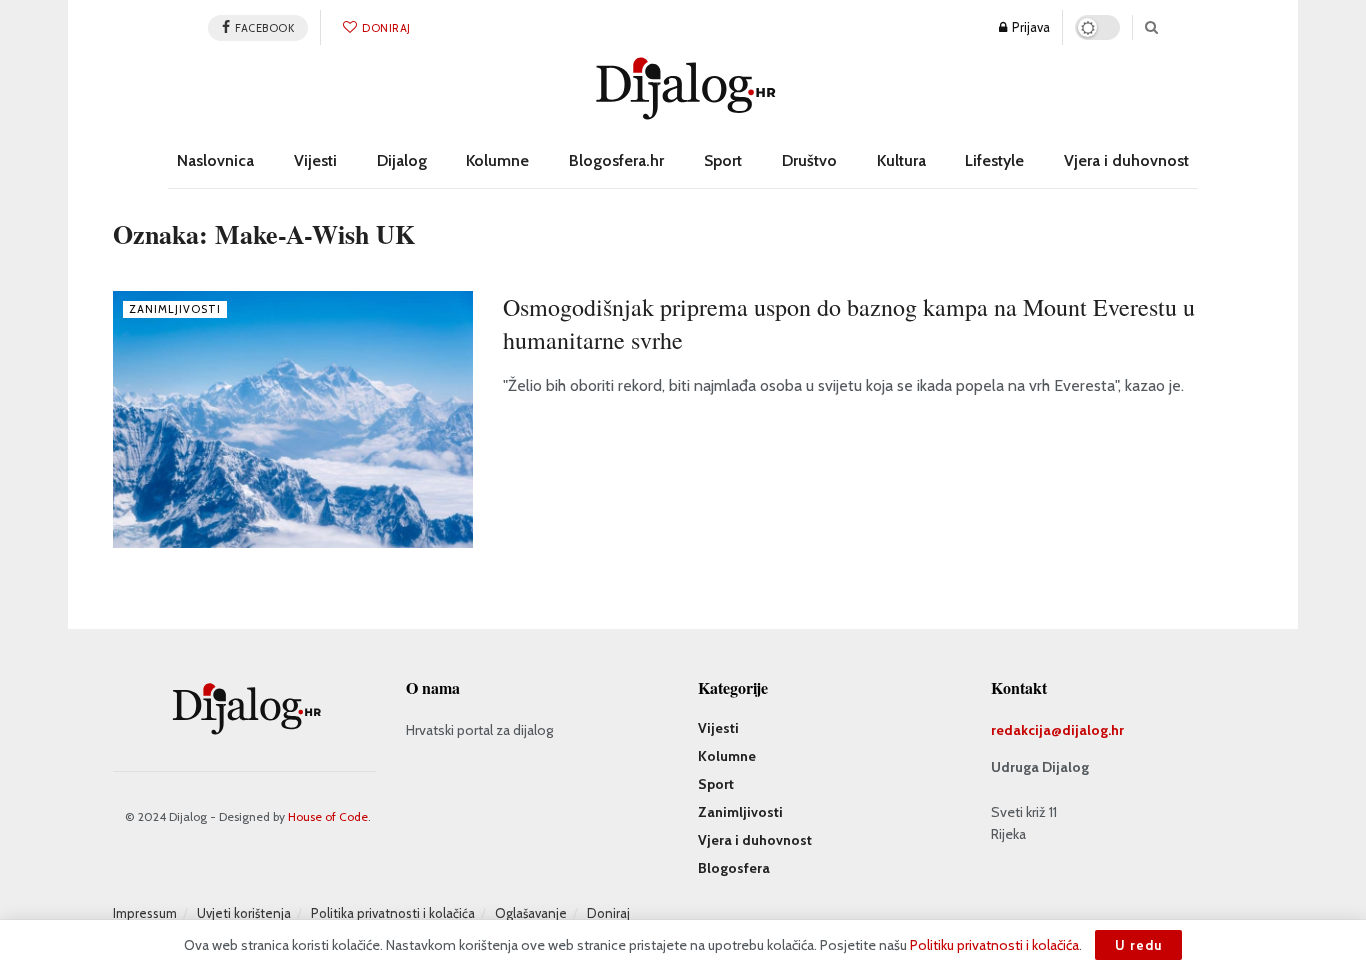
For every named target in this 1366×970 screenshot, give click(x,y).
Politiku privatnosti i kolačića (994, 945)
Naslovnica (215, 160)
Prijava (1029, 27)
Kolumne (497, 160)
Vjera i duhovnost (1126, 160)
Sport (723, 160)
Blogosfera (734, 868)
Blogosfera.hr (616, 160)
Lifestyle (994, 160)
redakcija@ (1026, 730)
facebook (264, 28)
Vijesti (315, 160)
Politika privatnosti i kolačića (393, 913)
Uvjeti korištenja (244, 913)
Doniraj (385, 28)
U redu (1138, 945)
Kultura (901, 160)
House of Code (328, 816)
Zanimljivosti (175, 309)
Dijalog (402, 160)
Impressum (145, 913)
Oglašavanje (531, 913)
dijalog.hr (1093, 730)
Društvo (809, 160)
